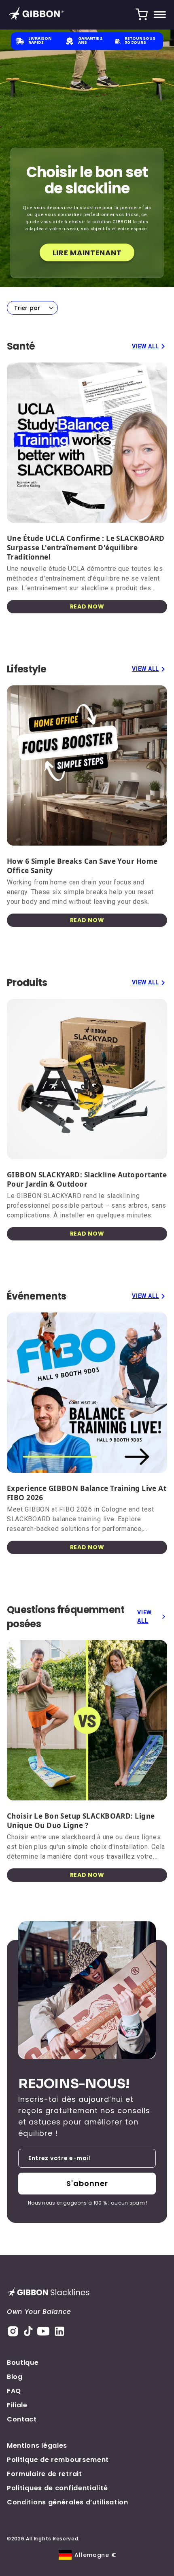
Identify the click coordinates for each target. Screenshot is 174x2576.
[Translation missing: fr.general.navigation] (160, 15)
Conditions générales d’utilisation (68, 2502)
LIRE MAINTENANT (87, 253)
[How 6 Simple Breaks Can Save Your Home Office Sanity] (87, 765)
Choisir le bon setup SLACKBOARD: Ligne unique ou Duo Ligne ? (81, 1821)
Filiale (17, 2405)
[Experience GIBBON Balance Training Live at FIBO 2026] (87, 1393)
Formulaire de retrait (45, 2474)
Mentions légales (37, 2446)
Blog (15, 2377)
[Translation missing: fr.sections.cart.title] (142, 15)
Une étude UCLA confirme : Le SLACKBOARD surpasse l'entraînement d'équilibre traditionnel (86, 548)
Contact (22, 2419)
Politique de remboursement (58, 2460)
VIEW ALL (145, 346)
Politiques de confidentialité (57, 2488)
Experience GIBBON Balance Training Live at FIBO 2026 (87, 1493)
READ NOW (87, 606)
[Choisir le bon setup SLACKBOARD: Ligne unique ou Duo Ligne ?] (87, 1720)
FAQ (14, 2391)
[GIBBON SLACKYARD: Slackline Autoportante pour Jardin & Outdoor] (87, 1079)
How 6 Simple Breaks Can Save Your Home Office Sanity (82, 866)
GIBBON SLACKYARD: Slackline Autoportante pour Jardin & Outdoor (87, 1179)
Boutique (23, 2363)
